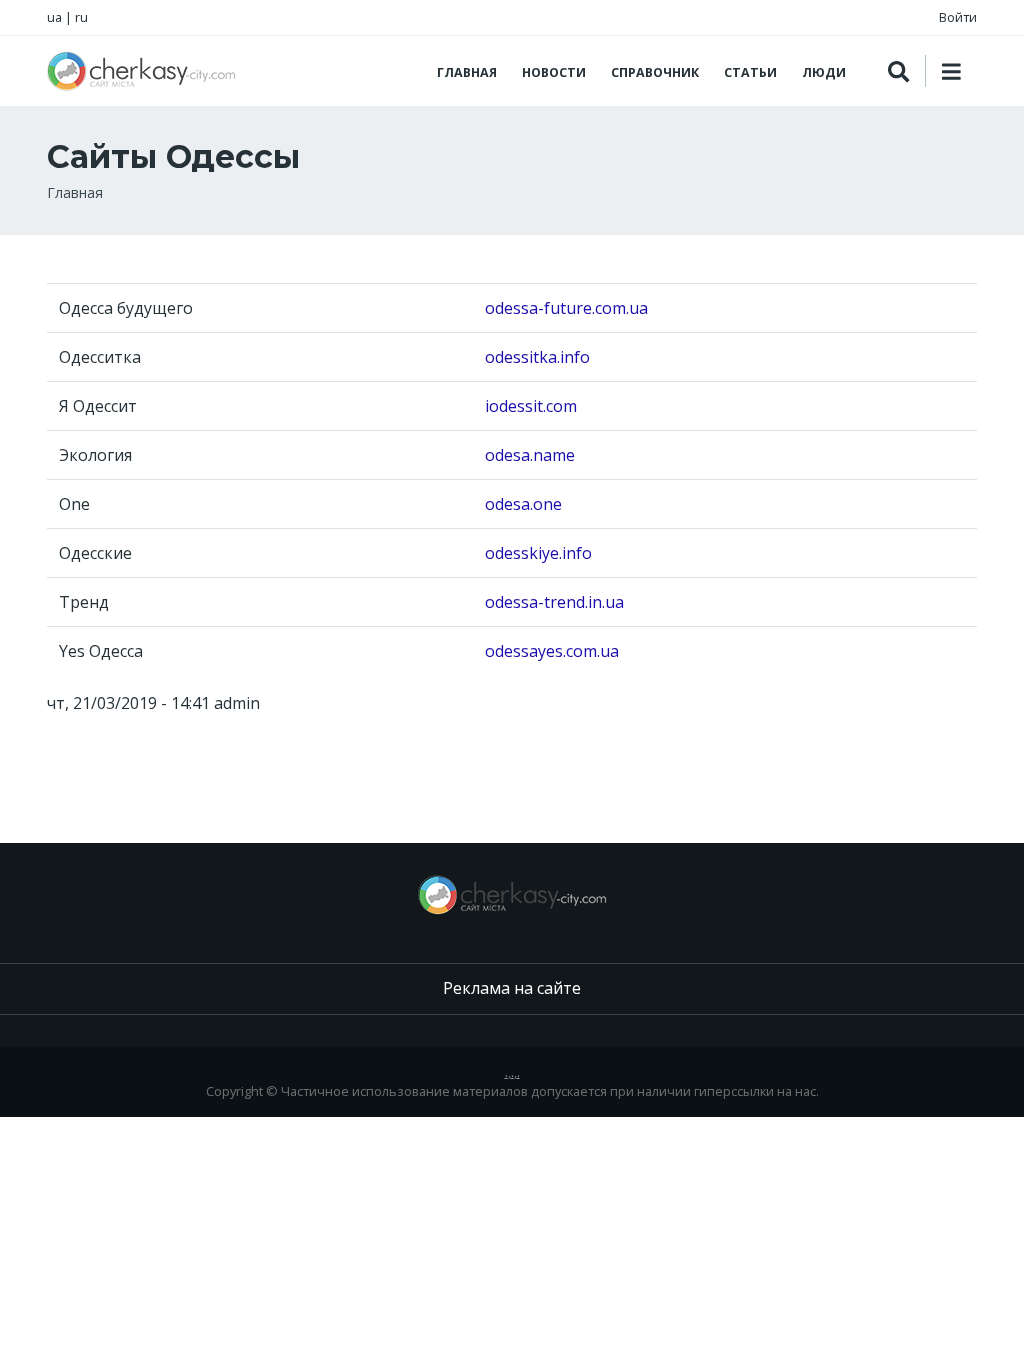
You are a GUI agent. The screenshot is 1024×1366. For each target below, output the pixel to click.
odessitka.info (537, 357)
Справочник (655, 72)
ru (81, 17)
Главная (467, 72)
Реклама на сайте (512, 988)
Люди (824, 72)
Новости (554, 72)
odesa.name (530, 455)
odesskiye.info (538, 553)
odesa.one (523, 504)
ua (54, 17)
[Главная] (141, 71)
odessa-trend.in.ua (554, 602)
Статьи (750, 72)
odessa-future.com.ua (566, 308)
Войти (958, 17)
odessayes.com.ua (552, 651)
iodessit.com (531, 406)
